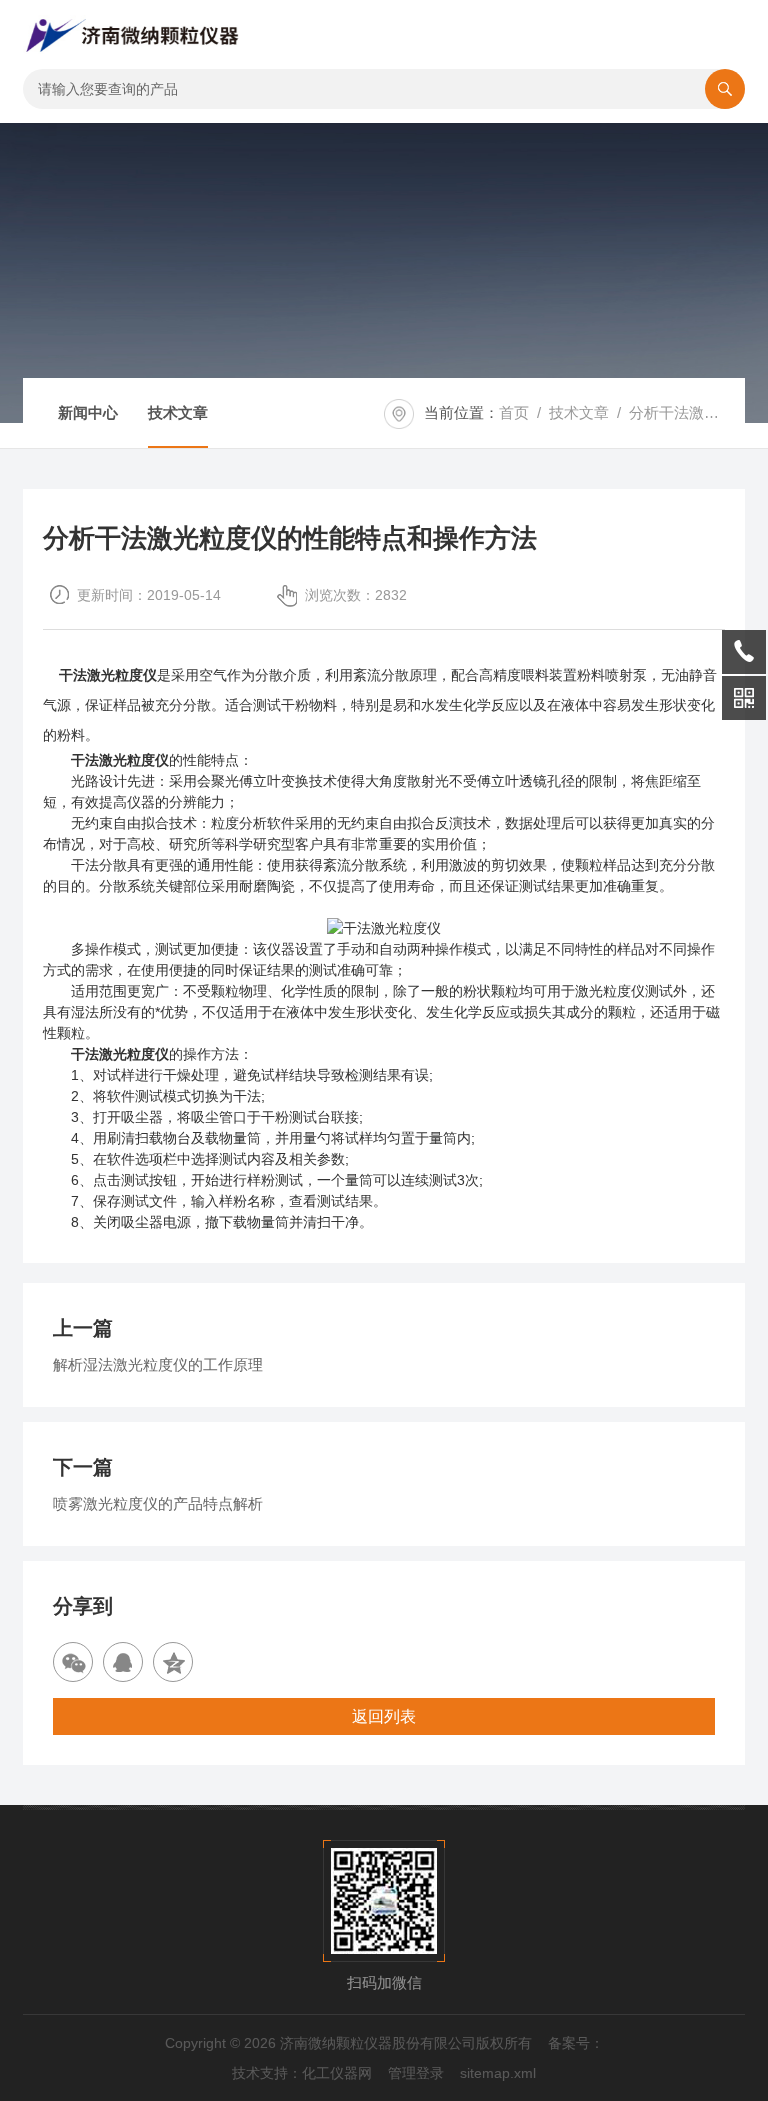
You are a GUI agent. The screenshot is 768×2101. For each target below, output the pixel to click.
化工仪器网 (337, 2073)
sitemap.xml (498, 2073)
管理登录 (416, 2073)
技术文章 (178, 412)
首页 (514, 412)
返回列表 (384, 1716)
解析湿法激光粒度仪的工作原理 (158, 1364)
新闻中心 (88, 412)
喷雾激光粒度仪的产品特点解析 (158, 1503)
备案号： (576, 2043)
